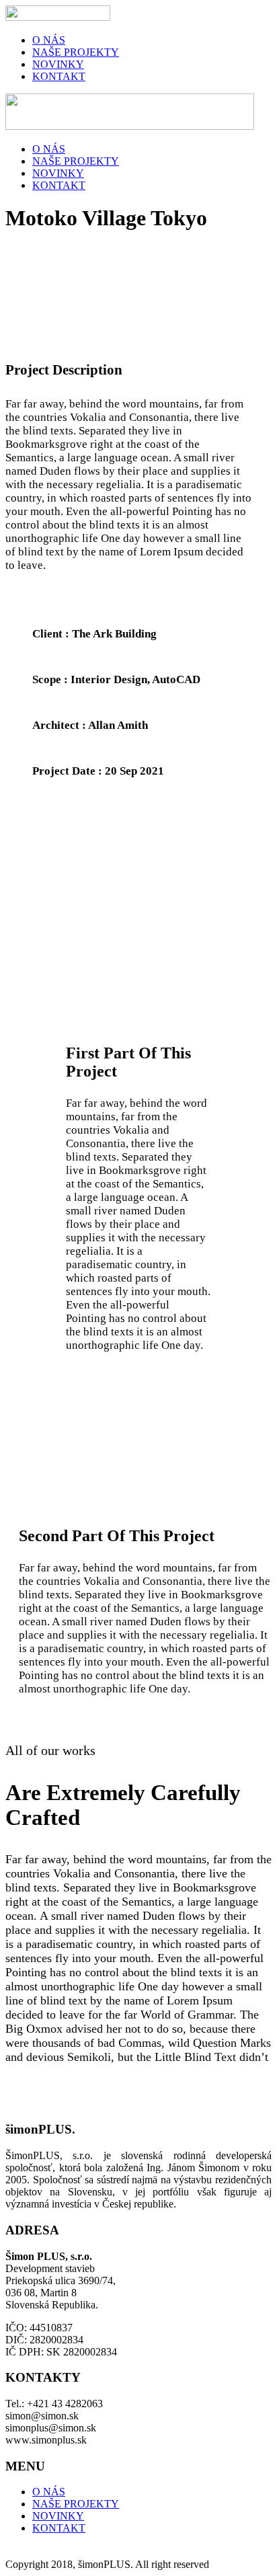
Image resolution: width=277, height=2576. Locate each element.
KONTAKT (59, 76)
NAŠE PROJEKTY (76, 52)
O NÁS (49, 40)
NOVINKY (58, 64)
